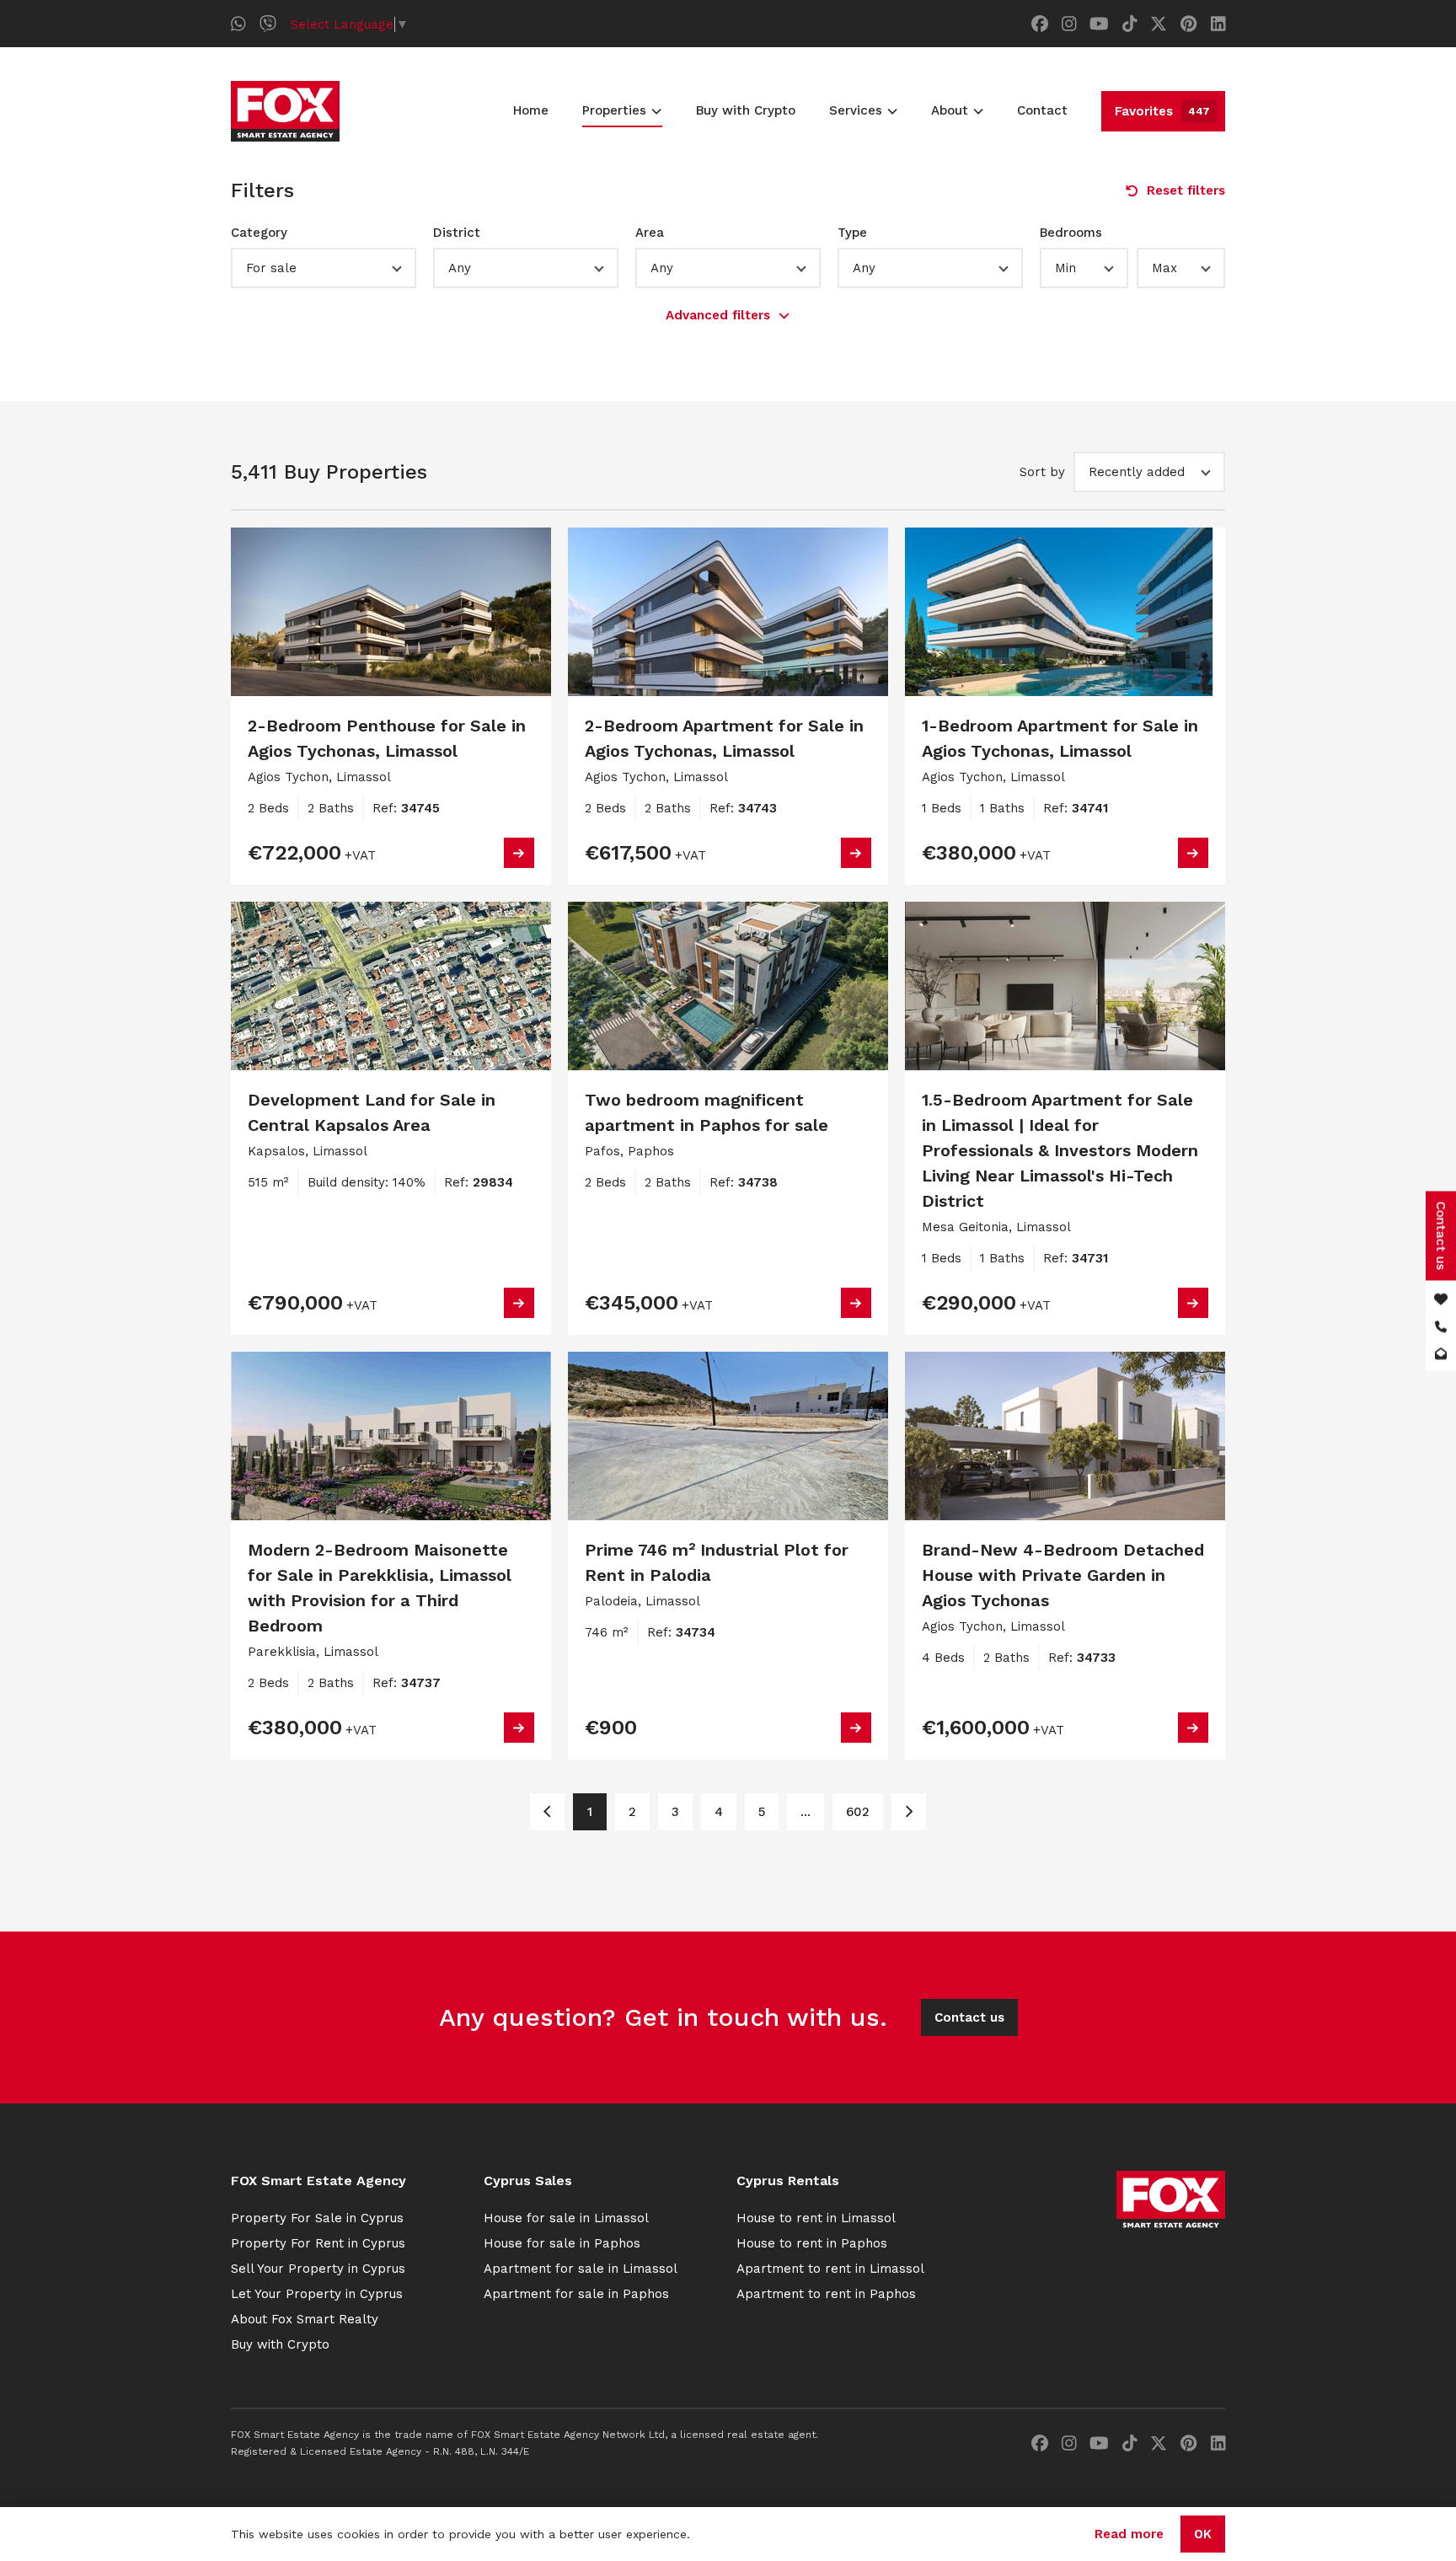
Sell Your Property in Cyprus (318, 2269)
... (806, 1812)
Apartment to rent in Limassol (830, 2269)
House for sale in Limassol (566, 2218)
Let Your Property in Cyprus (317, 2294)
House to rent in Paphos (812, 2243)
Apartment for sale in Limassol (581, 2269)
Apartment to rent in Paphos (826, 2294)
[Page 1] (547, 1812)
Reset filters (1186, 190)
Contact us (969, 2017)
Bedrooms (1071, 233)
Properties (614, 110)
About (950, 110)
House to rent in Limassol (816, 2218)
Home (531, 110)
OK (1203, 2534)
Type (852, 233)
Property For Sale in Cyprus (317, 2218)
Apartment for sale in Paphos (576, 2294)
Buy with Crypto (746, 110)
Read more (1129, 2534)
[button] (324, 268)
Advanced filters (718, 315)
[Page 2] (909, 1812)
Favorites (1162, 111)
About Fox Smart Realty (305, 2319)
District (457, 233)
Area (650, 233)
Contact (1042, 110)
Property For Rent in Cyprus (318, 2243)
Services (856, 110)
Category (259, 233)
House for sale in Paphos (562, 2243)
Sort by (1042, 472)
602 (858, 1812)
